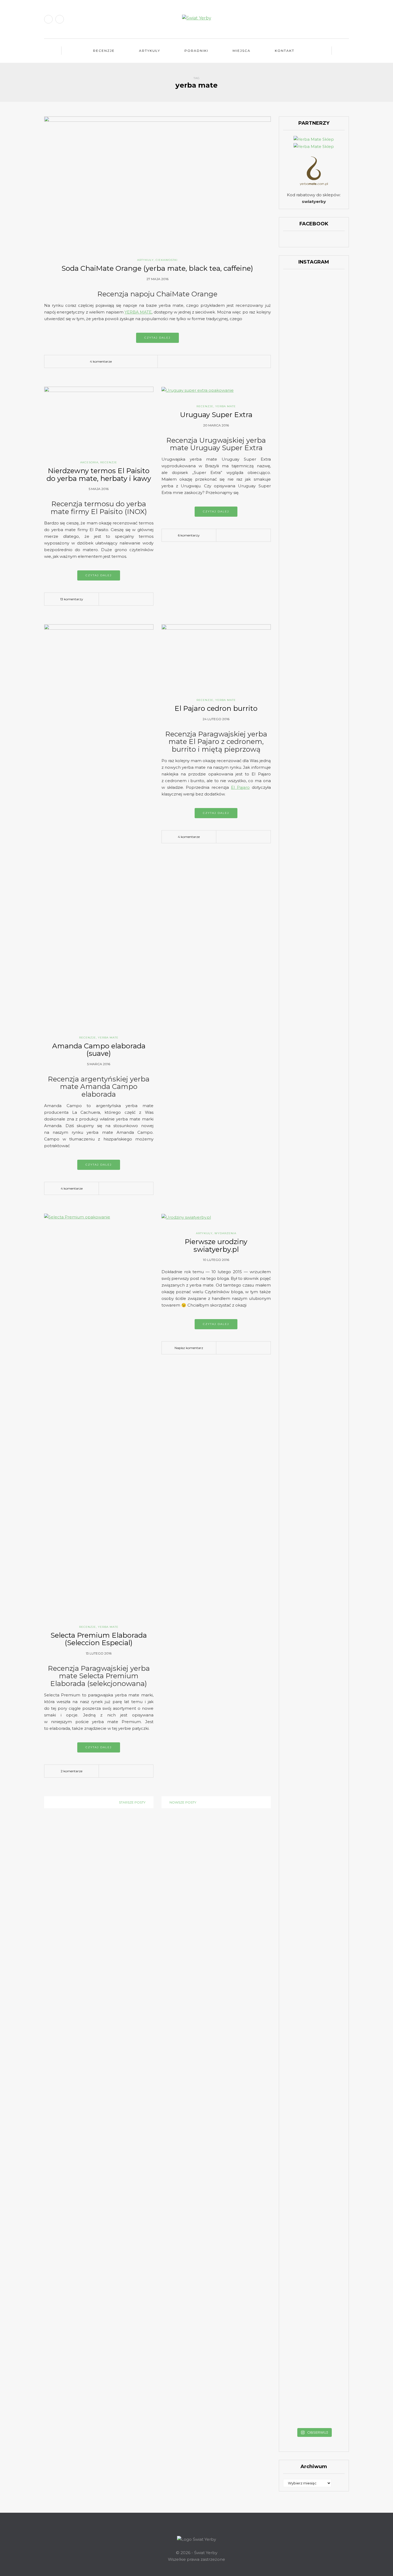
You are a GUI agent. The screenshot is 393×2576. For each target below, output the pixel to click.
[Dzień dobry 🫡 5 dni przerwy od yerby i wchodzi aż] (292, 321)
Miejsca (242, 51)
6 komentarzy (189, 535)
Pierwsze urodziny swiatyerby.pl (216, 1246)
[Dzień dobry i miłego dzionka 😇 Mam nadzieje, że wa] (292, 558)
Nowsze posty (183, 1802)
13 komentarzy (72, 599)
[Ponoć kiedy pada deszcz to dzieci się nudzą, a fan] (314, 555)
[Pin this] (207, 362)
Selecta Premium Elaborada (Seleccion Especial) (99, 1639)
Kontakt (285, 51)
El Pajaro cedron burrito (216, 708)
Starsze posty (132, 1802)
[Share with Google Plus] (199, 362)
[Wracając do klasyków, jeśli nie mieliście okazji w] (335, 390)
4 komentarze (101, 361)
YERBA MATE (138, 312)
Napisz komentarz (189, 1348)
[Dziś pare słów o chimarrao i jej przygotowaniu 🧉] (335, 1526)
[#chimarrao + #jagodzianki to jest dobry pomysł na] (314, 323)
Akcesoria (89, 462)
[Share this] (183, 362)
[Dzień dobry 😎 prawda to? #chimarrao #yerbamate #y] (292, 664)
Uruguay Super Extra (216, 415)
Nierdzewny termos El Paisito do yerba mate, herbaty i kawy (99, 475)
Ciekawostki (167, 260)
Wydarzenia (225, 1233)
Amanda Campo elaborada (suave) (99, 1050)
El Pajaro (240, 787)
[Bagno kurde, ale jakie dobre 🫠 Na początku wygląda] (335, 568)
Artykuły (150, 51)
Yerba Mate (226, 406)
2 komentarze (72, 1771)
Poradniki (196, 51)
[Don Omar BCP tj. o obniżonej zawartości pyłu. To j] (314, 838)
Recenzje (104, 51)
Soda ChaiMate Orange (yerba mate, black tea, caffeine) (157, 268)
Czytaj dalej (157, 338)
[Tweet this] (191, 362)
